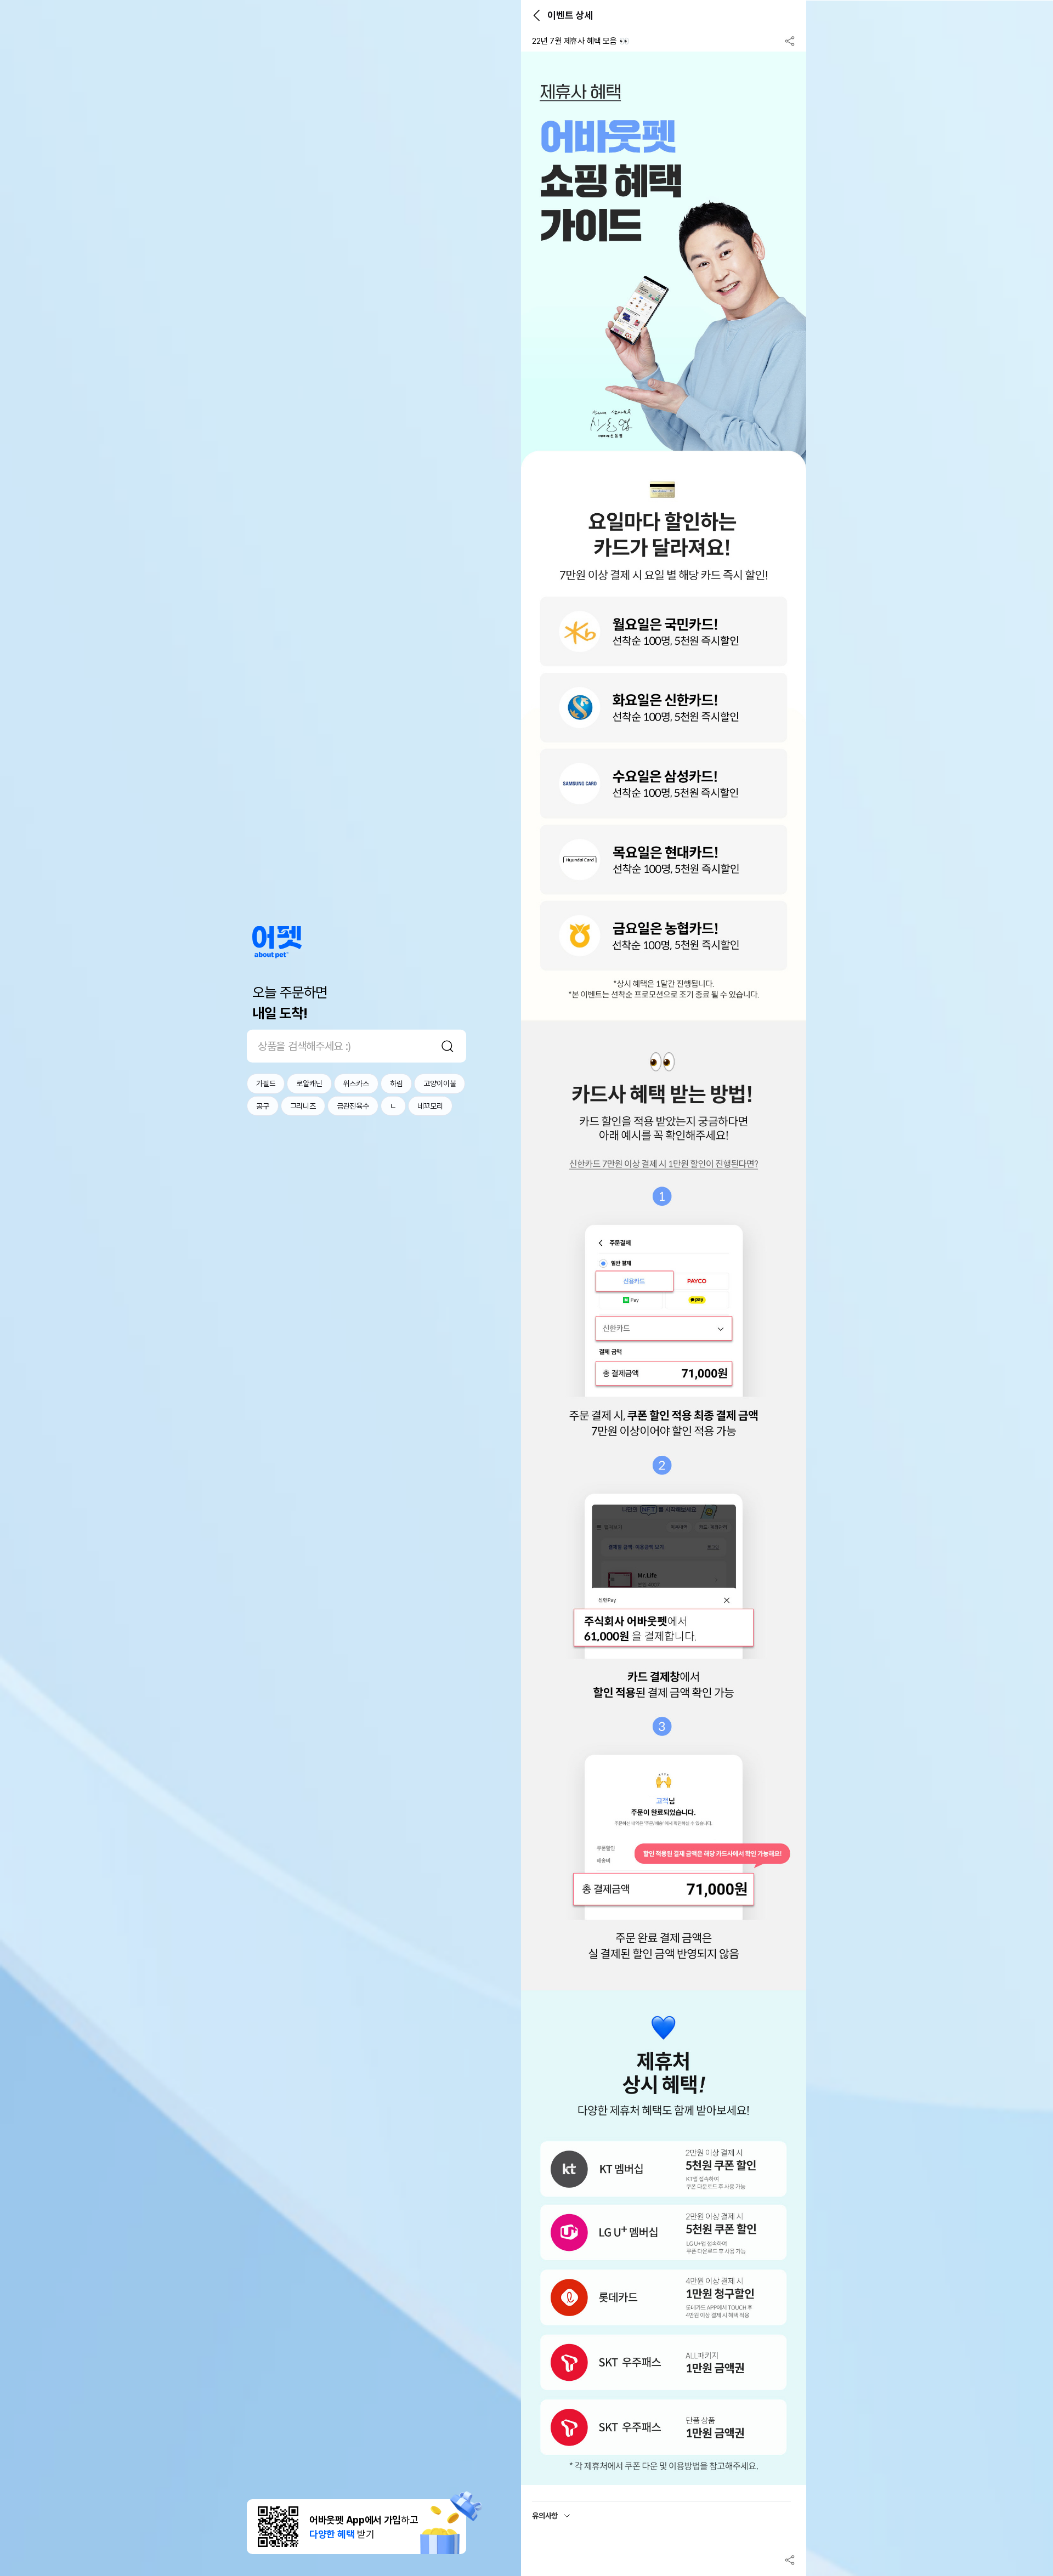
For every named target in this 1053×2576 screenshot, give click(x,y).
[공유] (790, 41)
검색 (448, 1046)
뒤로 (536, 15)
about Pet (277, 942)
